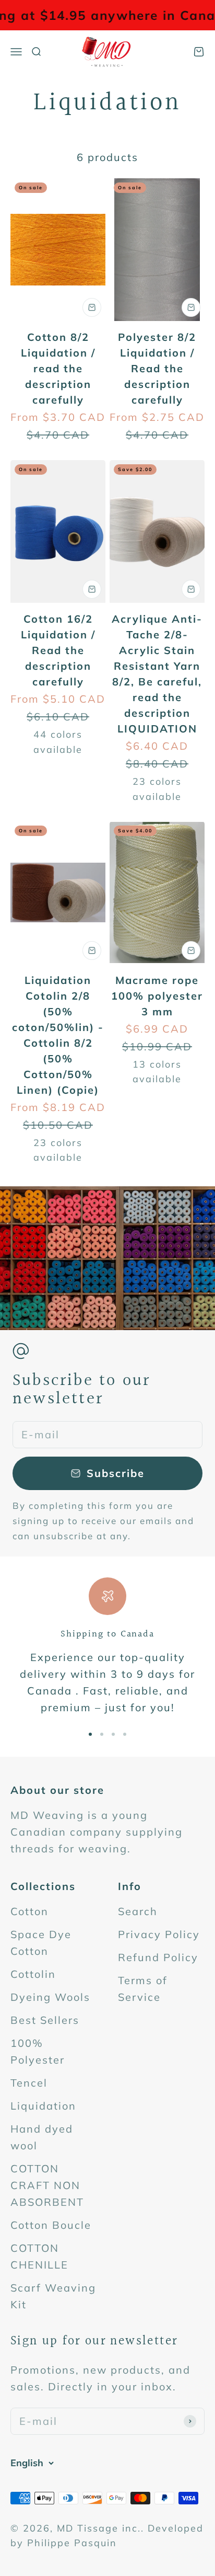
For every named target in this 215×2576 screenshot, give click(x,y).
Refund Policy (158, 1957)
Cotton (29, 1911)
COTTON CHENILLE (39, 2256)
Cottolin (33, 1974)
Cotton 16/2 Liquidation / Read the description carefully (58, 650)
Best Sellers (45, 2020)
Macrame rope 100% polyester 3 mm (157, 996)
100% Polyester (38, 2051)
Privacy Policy (159, 1934)
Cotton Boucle (51, 2225)
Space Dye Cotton (41, 1943)
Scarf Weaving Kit (53, 2296)
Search (138, 1911)
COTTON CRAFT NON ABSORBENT (47, 2185)
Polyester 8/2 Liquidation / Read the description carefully (157, 368)
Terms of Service (143, 1989)
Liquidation (43, 2106)
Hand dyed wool (42, 2137)
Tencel (29, 2083)
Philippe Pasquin (72, 2543)
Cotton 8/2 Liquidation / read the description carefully (58, 368)
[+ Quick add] (92, 307)
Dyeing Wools (50, 1997)
